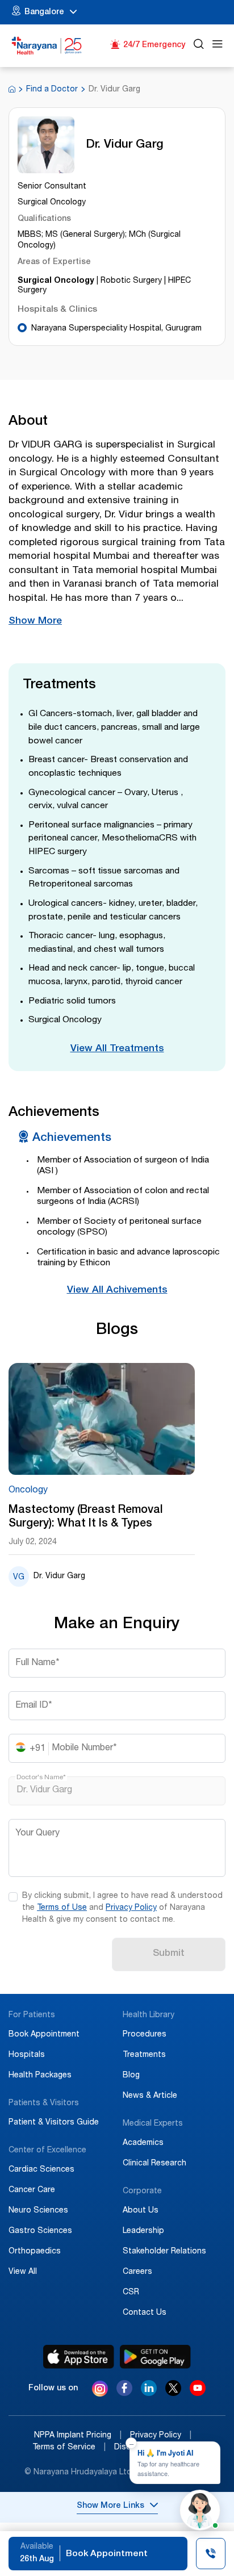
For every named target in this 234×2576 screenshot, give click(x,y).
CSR (131, 2293)
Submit (169, 1954)
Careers (137, 2272)
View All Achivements (117, 1291)
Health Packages (40, 2076)
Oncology (28, 1491)
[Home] (47, 46)
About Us (141, 2211)
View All (23, 2272)
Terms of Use (62, 1908)
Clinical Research (154, 2164)
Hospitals (27, 2055)
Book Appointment (44, 2035)
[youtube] (198, 2393)
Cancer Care (32, 2190)
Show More (35, 622)
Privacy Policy (131, 1908)
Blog (131, 2076)
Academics (143, 2143)
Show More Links (110, 2506)
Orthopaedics (35, 2252)
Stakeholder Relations (164, 2252)
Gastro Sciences (40, 2231)
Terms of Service (69, 2448)
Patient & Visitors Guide (54, 2123)
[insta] (100, 2390)
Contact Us (145, 2313)
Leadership (143, 2231)
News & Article (150, 2096)
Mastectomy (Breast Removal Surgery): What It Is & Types (85, 1517)
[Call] (211, 2555)
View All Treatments (117, 1049)
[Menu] (218, 46)
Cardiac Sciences (41, 2170)
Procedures (145, 2035)
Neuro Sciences (38, 2211)
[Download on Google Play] (155, 2357)
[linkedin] (149, 2393)
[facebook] (124, 2393)
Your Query (37, 1834)
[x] (173, 2393)
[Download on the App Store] (79, 2357)
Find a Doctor (52, 90)
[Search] (199, 46)
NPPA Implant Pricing (78, 2436)
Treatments (144, 2055)
